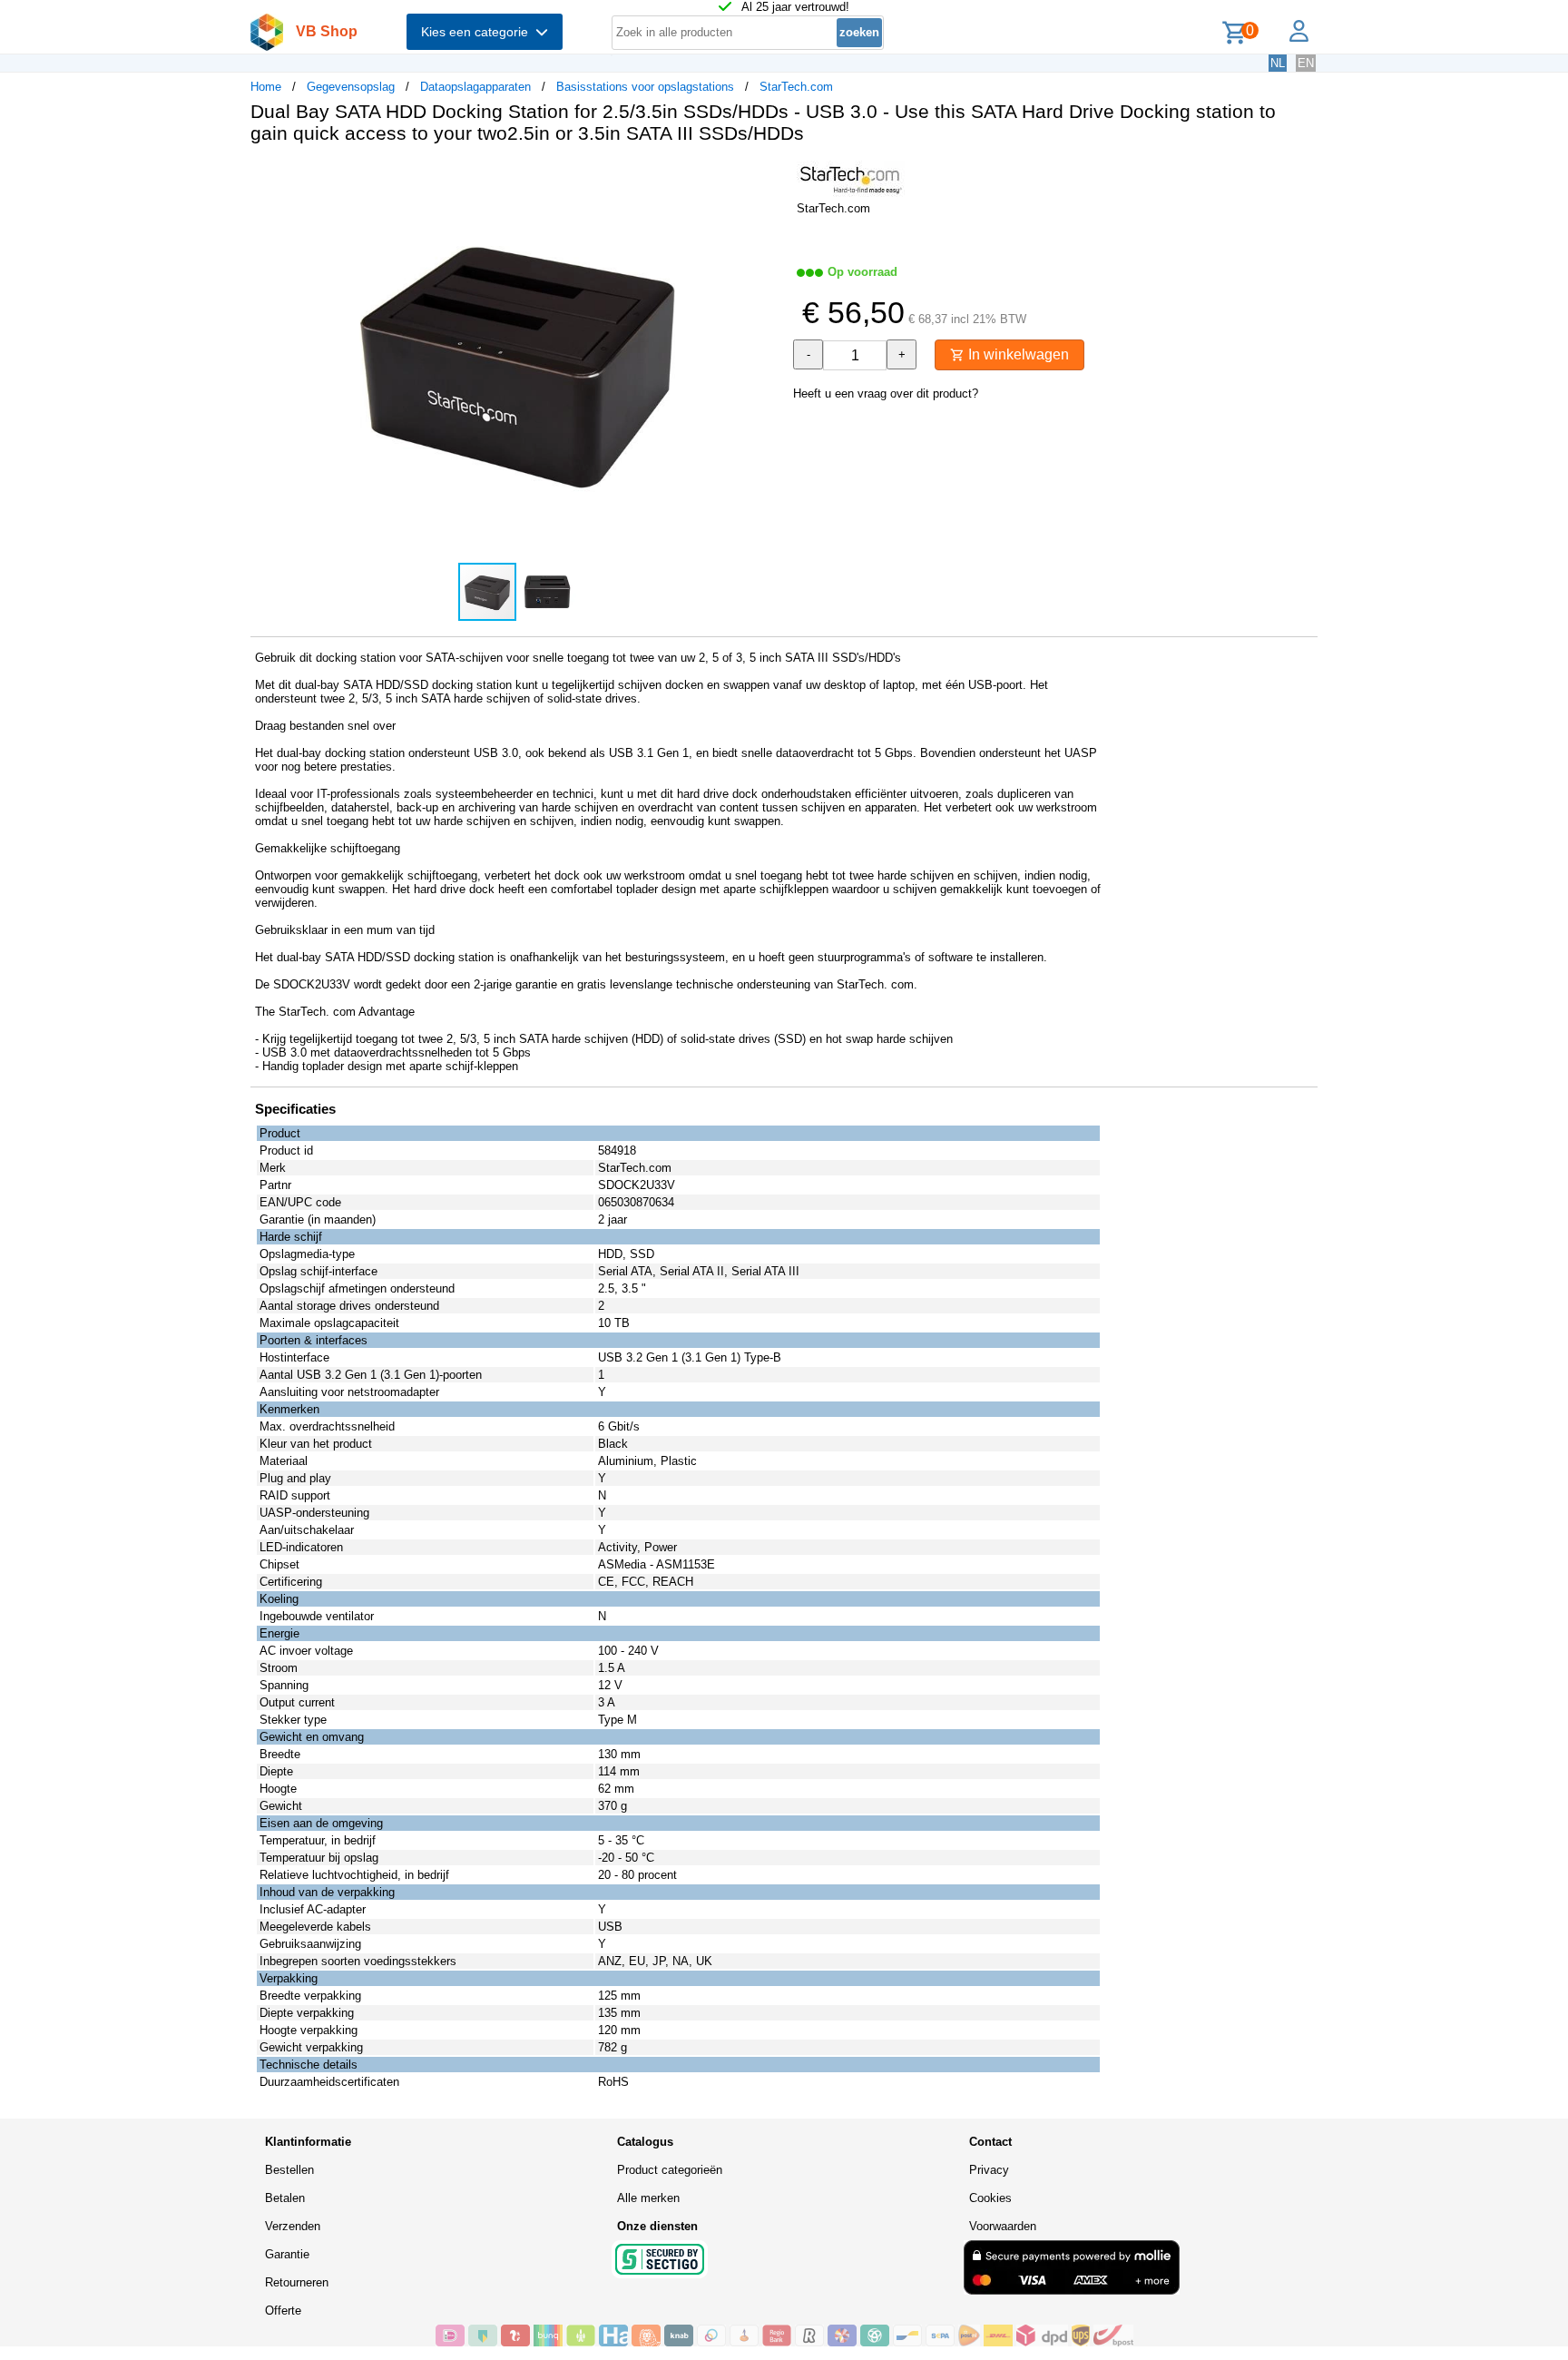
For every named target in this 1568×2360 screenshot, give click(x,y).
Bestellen (289, 2170)
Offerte (283, 2311)
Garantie (287, 2254)
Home (266, 87)
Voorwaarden (1003, 2226)
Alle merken (648, 2198)
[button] (768, 177)
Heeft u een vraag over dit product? (886, 393)
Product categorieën (670, 2170)
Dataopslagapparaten (475, 87)
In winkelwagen (1017, 354)
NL (1278, 63)
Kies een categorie (478, 32)
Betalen (285, 2198)
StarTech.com (796, 87)
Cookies (990, 2198)
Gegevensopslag (351, 87)
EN (1306, 63)
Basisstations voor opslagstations (645, 87)
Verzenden (293, 2226)
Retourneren (297, 2282)
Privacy (989, 2170)
